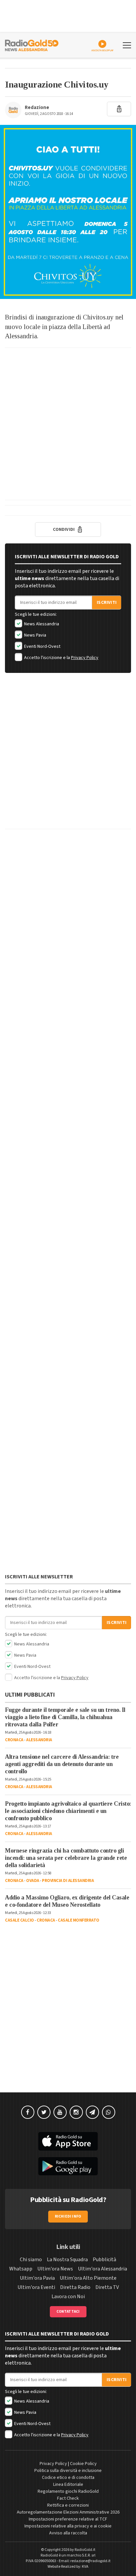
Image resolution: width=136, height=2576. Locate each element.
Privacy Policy (85, 658)
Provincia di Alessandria (68, 1881)
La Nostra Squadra (67, 2260)
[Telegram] (92, 2112)
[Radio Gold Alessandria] (32, 45)
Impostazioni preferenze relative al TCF (68, 2519)
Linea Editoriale (68, 2484)
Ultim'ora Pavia (37, 2278)
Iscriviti (107, 603)
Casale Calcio (19, 1920)
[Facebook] (28, 2112)
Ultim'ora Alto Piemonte (88, 2278)
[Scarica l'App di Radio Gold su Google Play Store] (68, 2166)
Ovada (33, 1881)
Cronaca (14, 1740)
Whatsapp (21, 2269)
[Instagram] (76, 2112)
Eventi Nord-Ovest (42, 646)
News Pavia (35, 635)
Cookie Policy (83, 2464)
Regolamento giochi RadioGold (68, 2491)
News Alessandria (41, 624)
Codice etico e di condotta (68, 2478)
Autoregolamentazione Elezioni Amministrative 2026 (68, 2512)
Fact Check (68, 2498)
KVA (85, 2567)
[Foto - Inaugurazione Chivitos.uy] (68, 212)
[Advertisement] (68, 424)
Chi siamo (31, 2260)
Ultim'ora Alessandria (102, 2269)
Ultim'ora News (55, 2269)
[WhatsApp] (109, 2112)
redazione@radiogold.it (90, 2561)
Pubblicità (104, 2260)
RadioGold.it (85, 2550)
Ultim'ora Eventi (36, 2287)
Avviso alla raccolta (68, 2533)
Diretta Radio (75, 2287)
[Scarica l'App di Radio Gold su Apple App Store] (68, 2141)
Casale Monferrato (79, 1920)
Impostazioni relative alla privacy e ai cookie (68, 2526)
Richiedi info (68, 2216)
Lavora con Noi (68, 2297)
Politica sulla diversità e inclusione (68, 2471)
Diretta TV (107, 2287)
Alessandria (39, 1740)
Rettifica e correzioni (68, 2505)
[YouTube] (60, 2112)
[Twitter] (44, 2112)
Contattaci (68, 2312)
